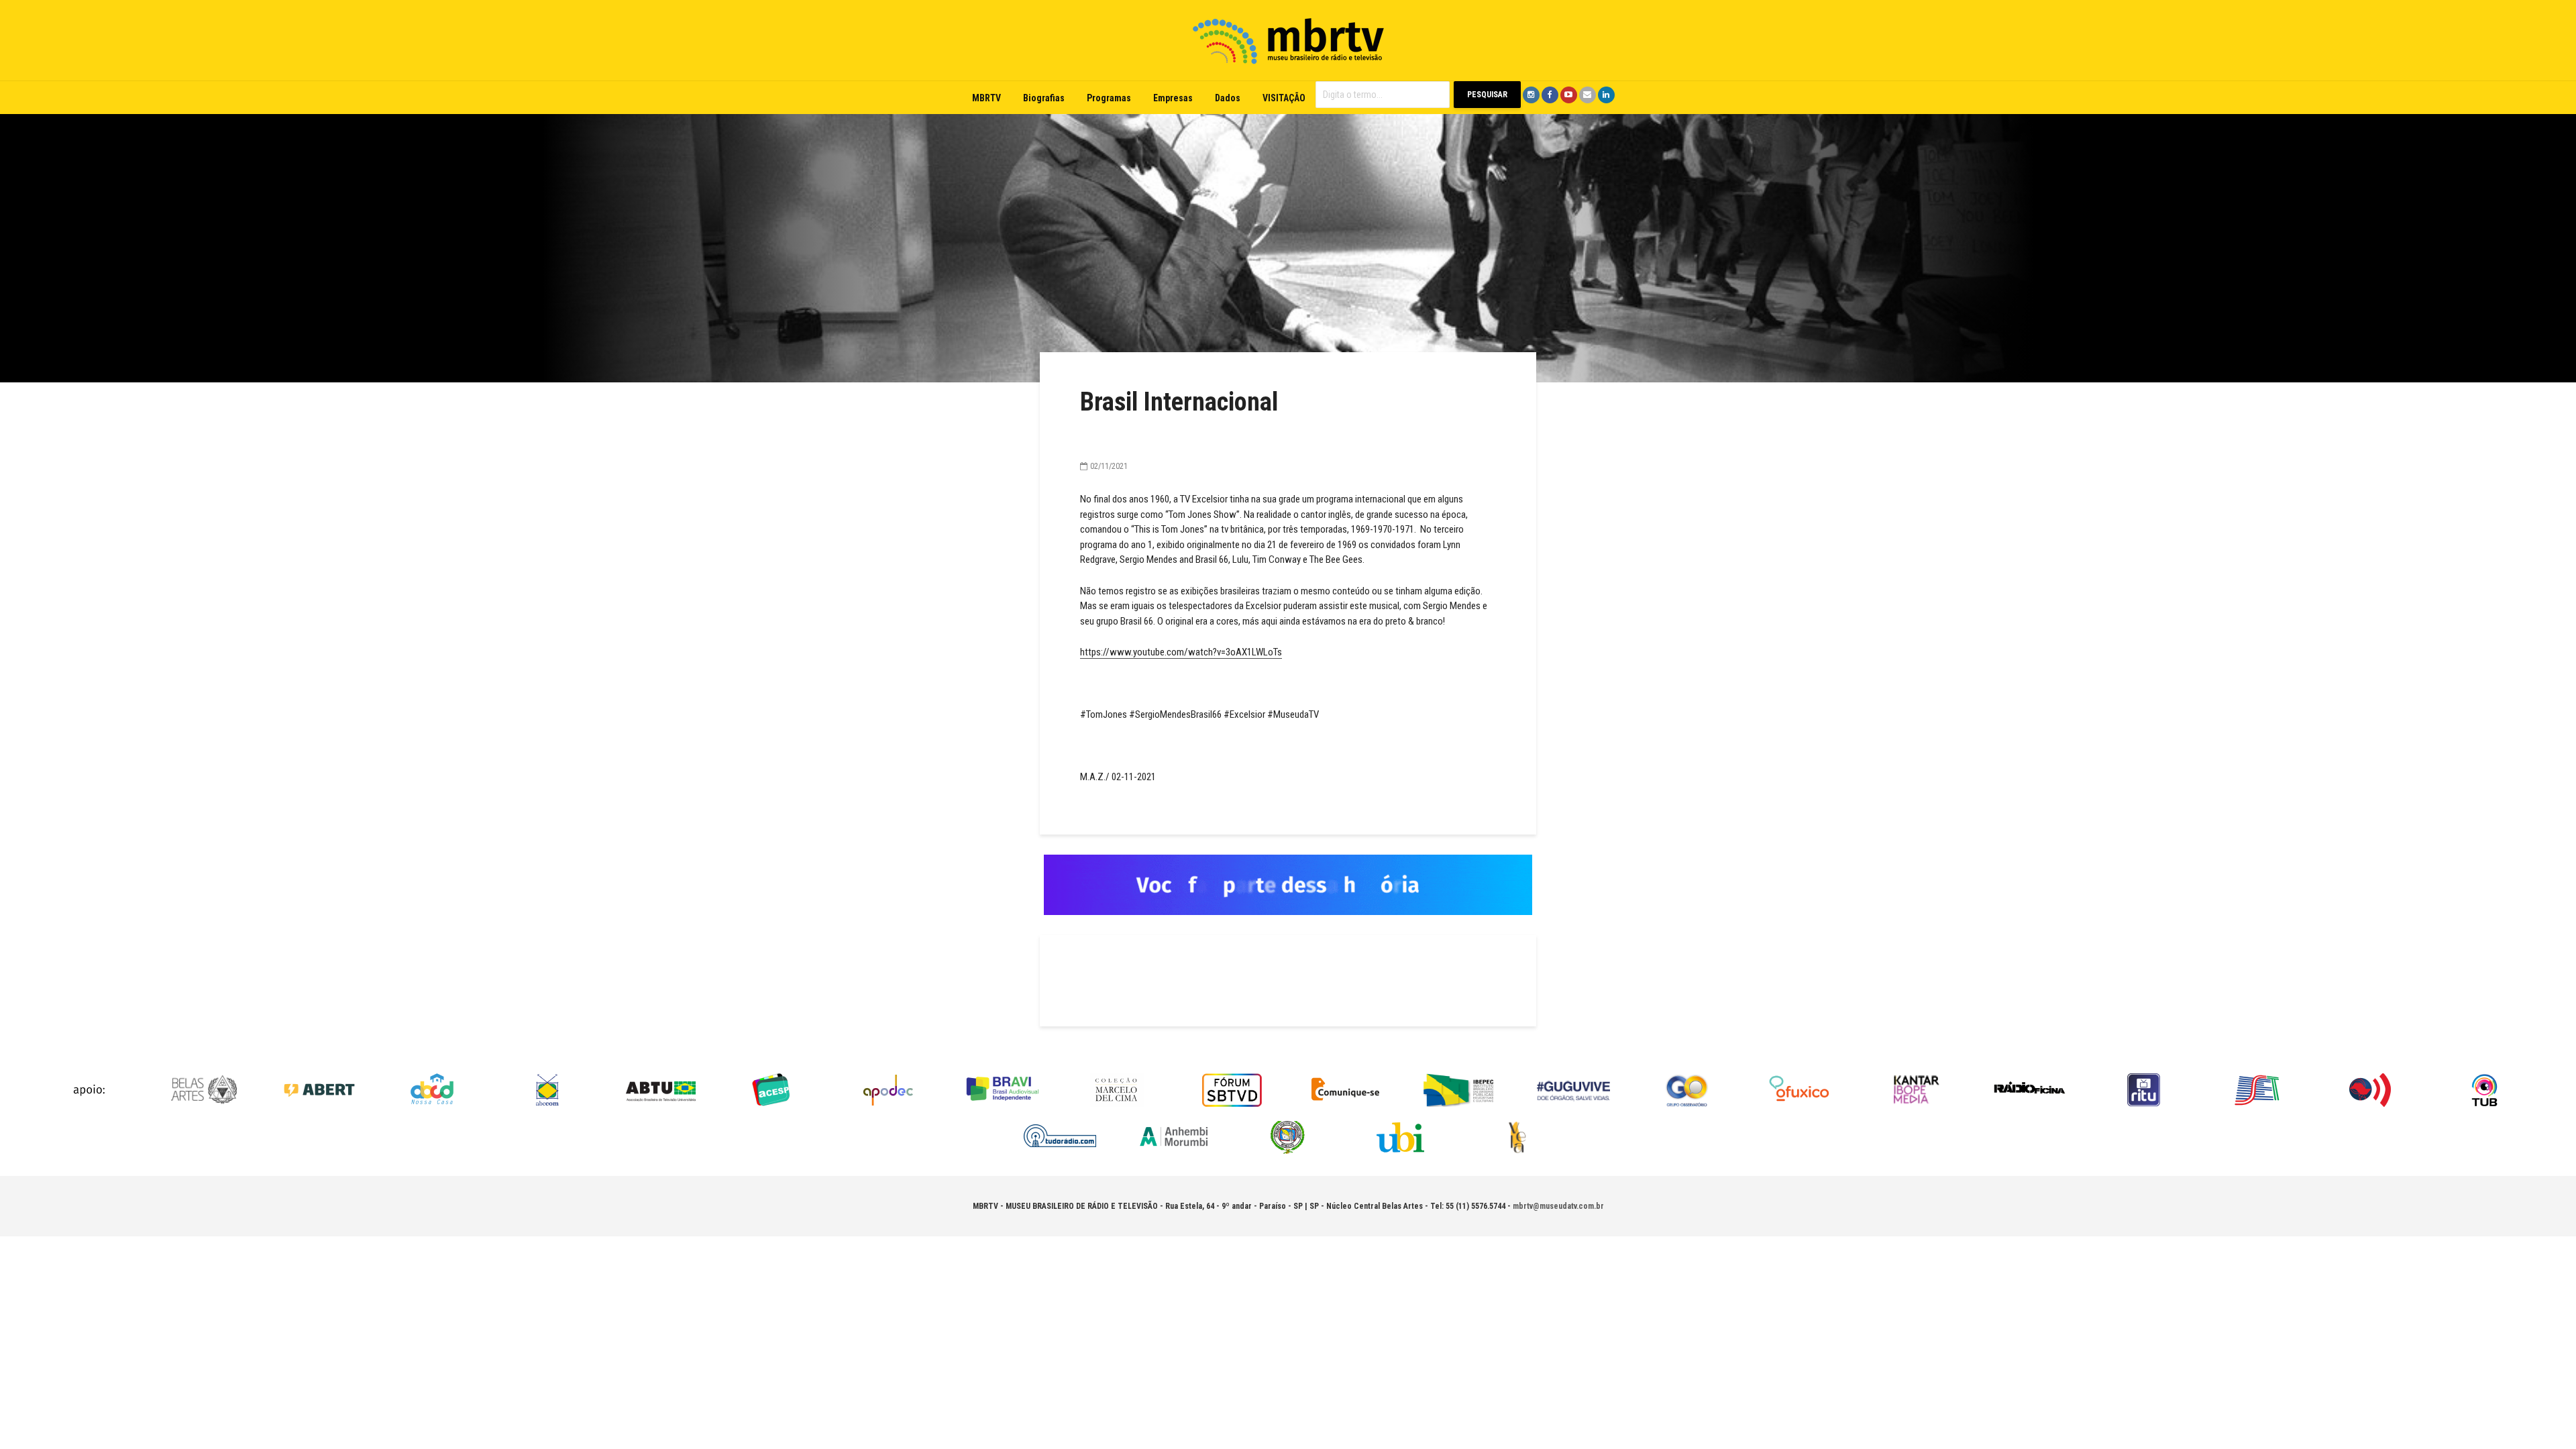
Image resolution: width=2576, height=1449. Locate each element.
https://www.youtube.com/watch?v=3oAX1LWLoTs (1181, 652)
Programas (1109, 98)
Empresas (1173, 98)
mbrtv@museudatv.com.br (1558, 1206)
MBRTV (986, 98)
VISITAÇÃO (1284, 98)
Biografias (1044, 98)
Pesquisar (1487, 95)
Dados (1228, 98)
